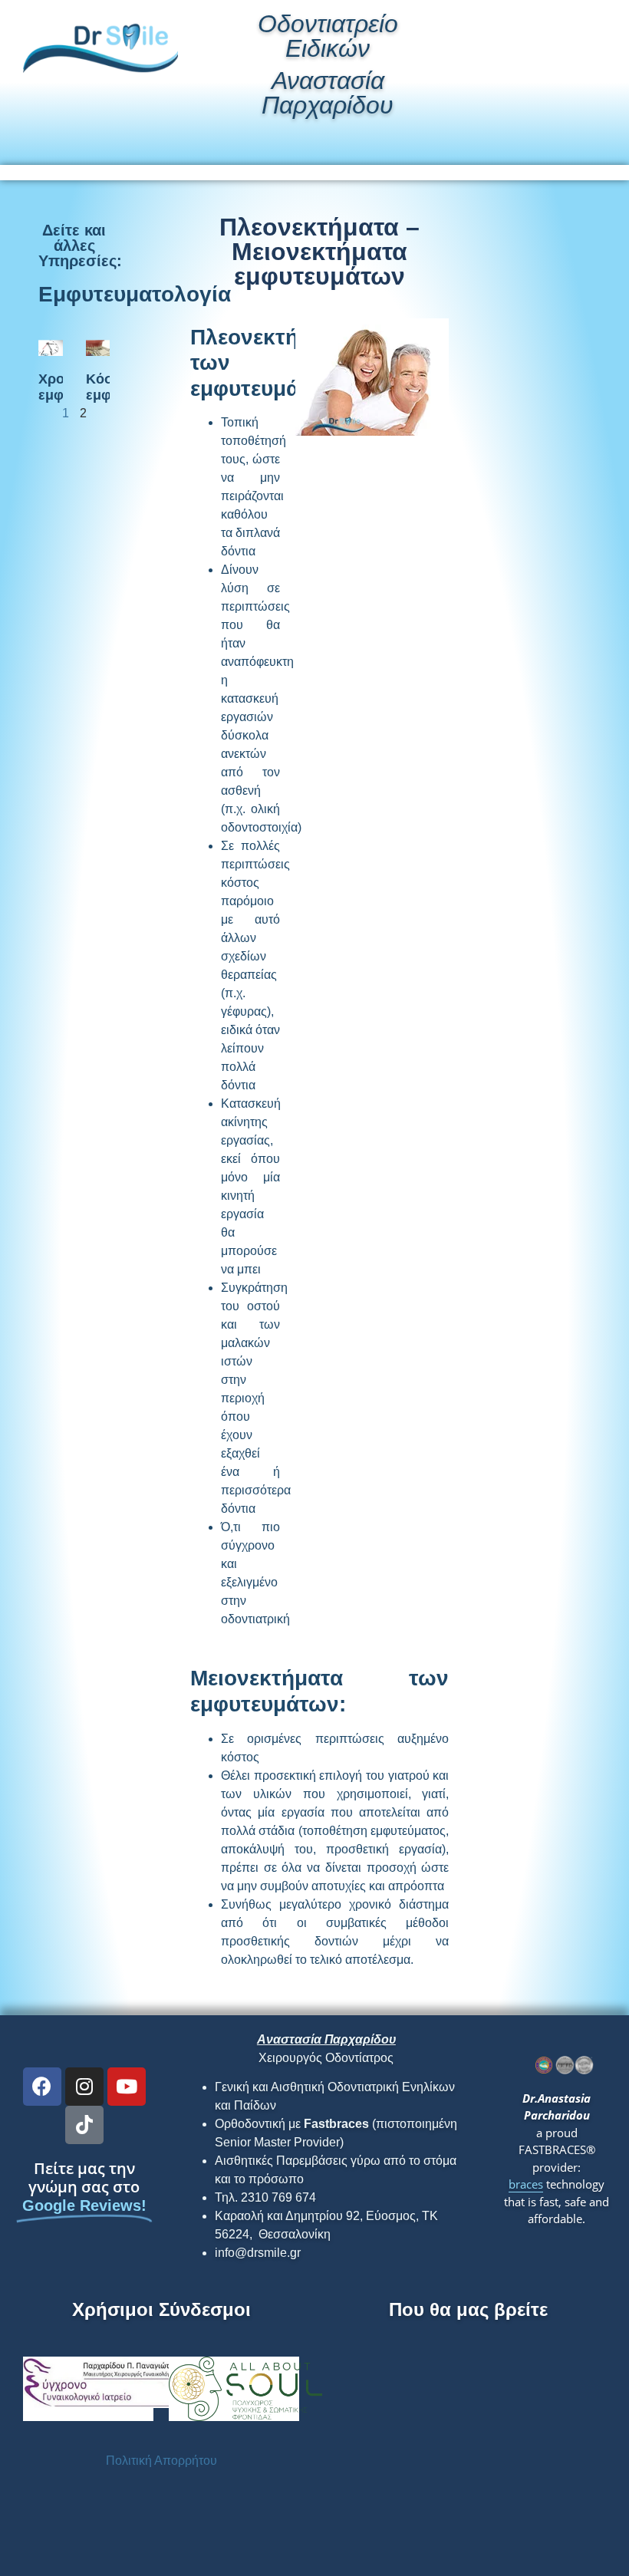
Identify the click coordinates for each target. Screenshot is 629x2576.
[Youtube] (127, 2087)
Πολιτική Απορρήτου (161, 2461)
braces (526, 2184)
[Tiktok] (84, 2125)
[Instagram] (84, 2087)
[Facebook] (42, 2087)
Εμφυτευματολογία (135, 294)
